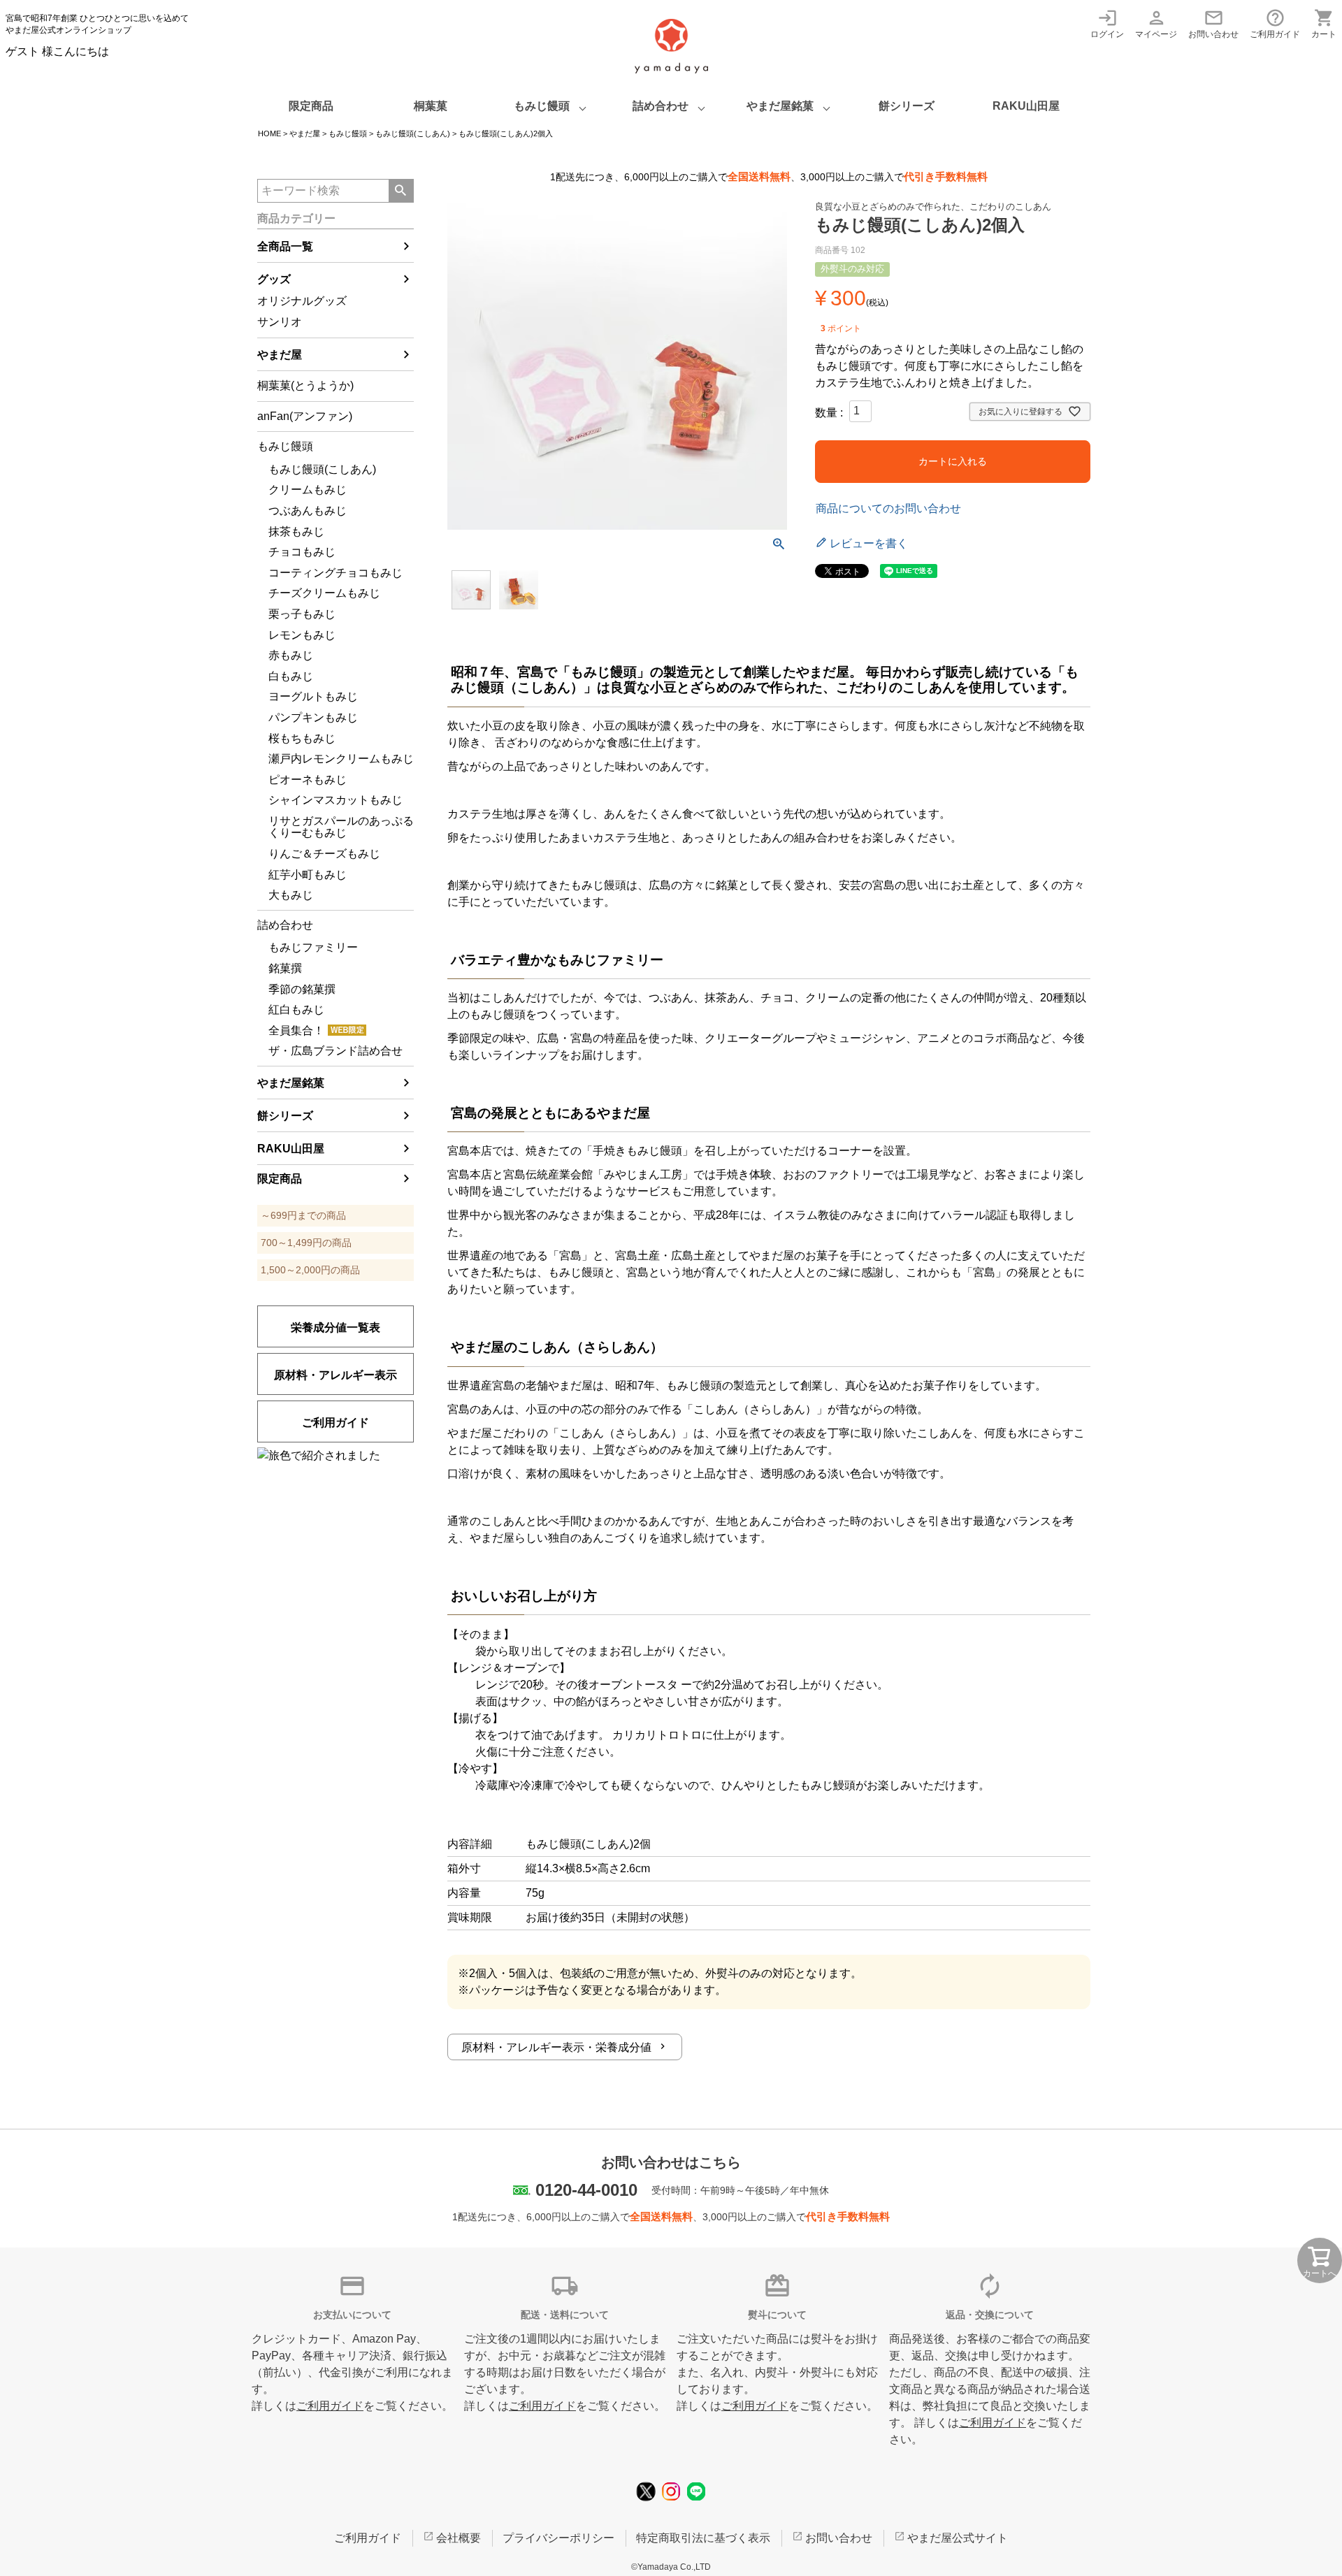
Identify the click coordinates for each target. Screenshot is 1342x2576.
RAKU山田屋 (1026, 106)
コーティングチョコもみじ (335, 573)
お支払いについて (352, 2315)
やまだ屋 (305, 133)
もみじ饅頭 (542, 106)
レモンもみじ (302, 635)
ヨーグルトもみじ (313, 696)
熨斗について (777, 2315)
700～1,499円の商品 (306, 1243)
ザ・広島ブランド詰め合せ (335, 1051)
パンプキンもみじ (313, 717)
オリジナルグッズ (302, 301)
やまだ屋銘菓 (780, 106)
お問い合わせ (1213, 23)
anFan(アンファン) (305, 416)
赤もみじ (291, 655)
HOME (269, 133)
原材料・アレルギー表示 (335, 1375)
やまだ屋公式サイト (958, 2538)
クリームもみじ (308, 490)
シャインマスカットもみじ (335, 800)
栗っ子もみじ (302, 614)
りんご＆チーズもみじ (324, 854)
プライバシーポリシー (558, 2538)
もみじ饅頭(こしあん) (413, 133)
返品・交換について (990, 2315)
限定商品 (311, 106)
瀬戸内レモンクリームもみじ (341, 759)
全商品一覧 (285, 246)
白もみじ (291, 676)
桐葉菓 (431, 106)
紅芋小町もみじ (308, 875)
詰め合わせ (661, 106)
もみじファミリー (313, 947)
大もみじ (291, 895)
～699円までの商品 (303, 1215)
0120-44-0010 (586, 2190)
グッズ (274, 279)
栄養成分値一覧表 (335, 1327)
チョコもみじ (302, 552)
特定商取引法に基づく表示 (703, 2538)
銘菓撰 (285, 968)
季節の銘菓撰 (302, 989)
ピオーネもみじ (308, 780)
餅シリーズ (907, 106)
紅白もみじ (296, 1010)
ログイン (1107, 23)
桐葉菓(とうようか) (305, 385)
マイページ (1156, 23)
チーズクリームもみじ (324, 593)
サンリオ (280, 322)
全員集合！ (296, 1030)
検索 (401, 191)
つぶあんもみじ (308, 511)
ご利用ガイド (1275, 23)
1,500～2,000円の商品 (310, 1270)
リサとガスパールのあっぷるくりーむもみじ (341, 827)
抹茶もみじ (296, 531)
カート (1324, 23)
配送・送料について (565, 2315)
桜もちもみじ (302, 738)
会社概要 (459, 2538)
